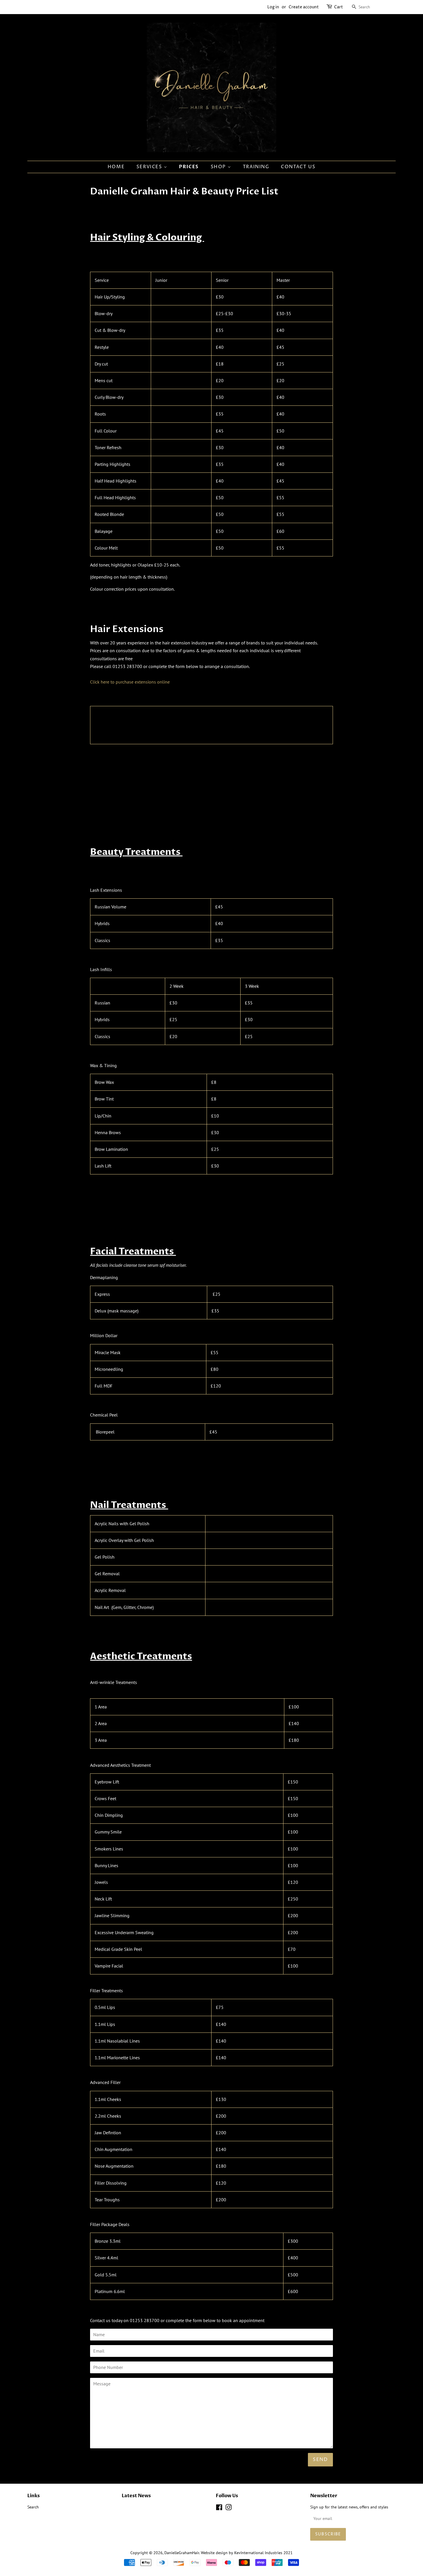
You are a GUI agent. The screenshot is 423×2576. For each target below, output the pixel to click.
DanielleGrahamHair (182, 2553)
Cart (339, 7)
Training (256, 167)
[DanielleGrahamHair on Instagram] (228, 2508)
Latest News (136, 2496)
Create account (304, 7)
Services (150, 167)
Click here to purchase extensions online (130, 682)
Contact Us (298, 167)
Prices (189, 167)
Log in (273, 7)
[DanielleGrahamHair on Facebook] (219, 2508)
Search (33, 2507)
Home (116, 167)
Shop (219, 167)
